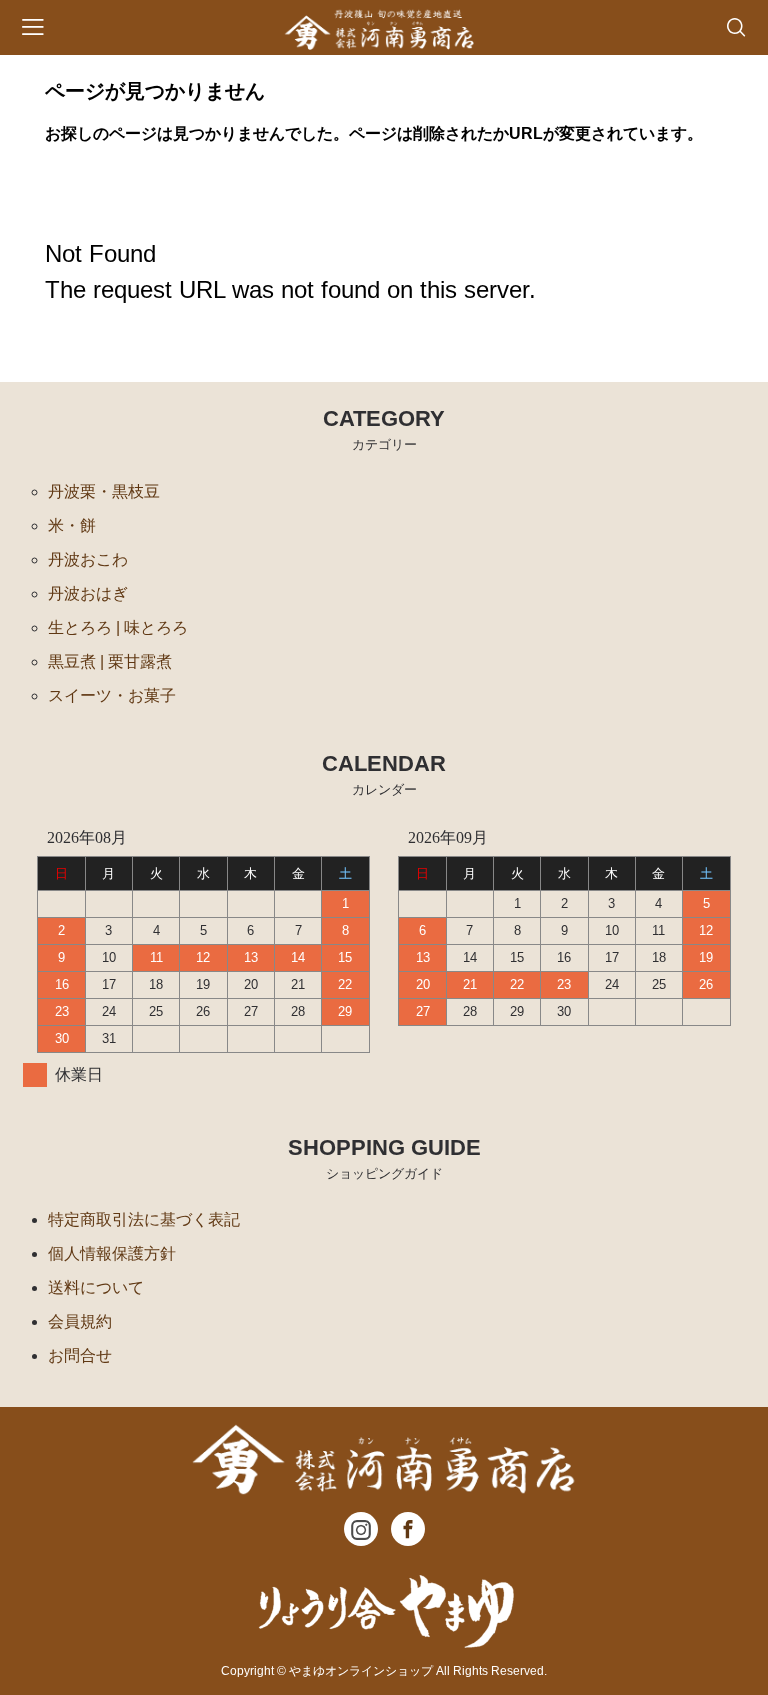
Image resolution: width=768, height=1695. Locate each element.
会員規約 (80, 1321)
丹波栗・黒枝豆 (104, 491)
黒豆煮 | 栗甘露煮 (110, 661)
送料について (96, 1287)
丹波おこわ (88, 559)
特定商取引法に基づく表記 (144, 1219)
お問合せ (80, 1355)
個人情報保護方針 (112, 1253)
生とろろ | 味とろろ (118, 627)
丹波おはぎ (88, 593)
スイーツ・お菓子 (112, 695)
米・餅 (72, 525)
